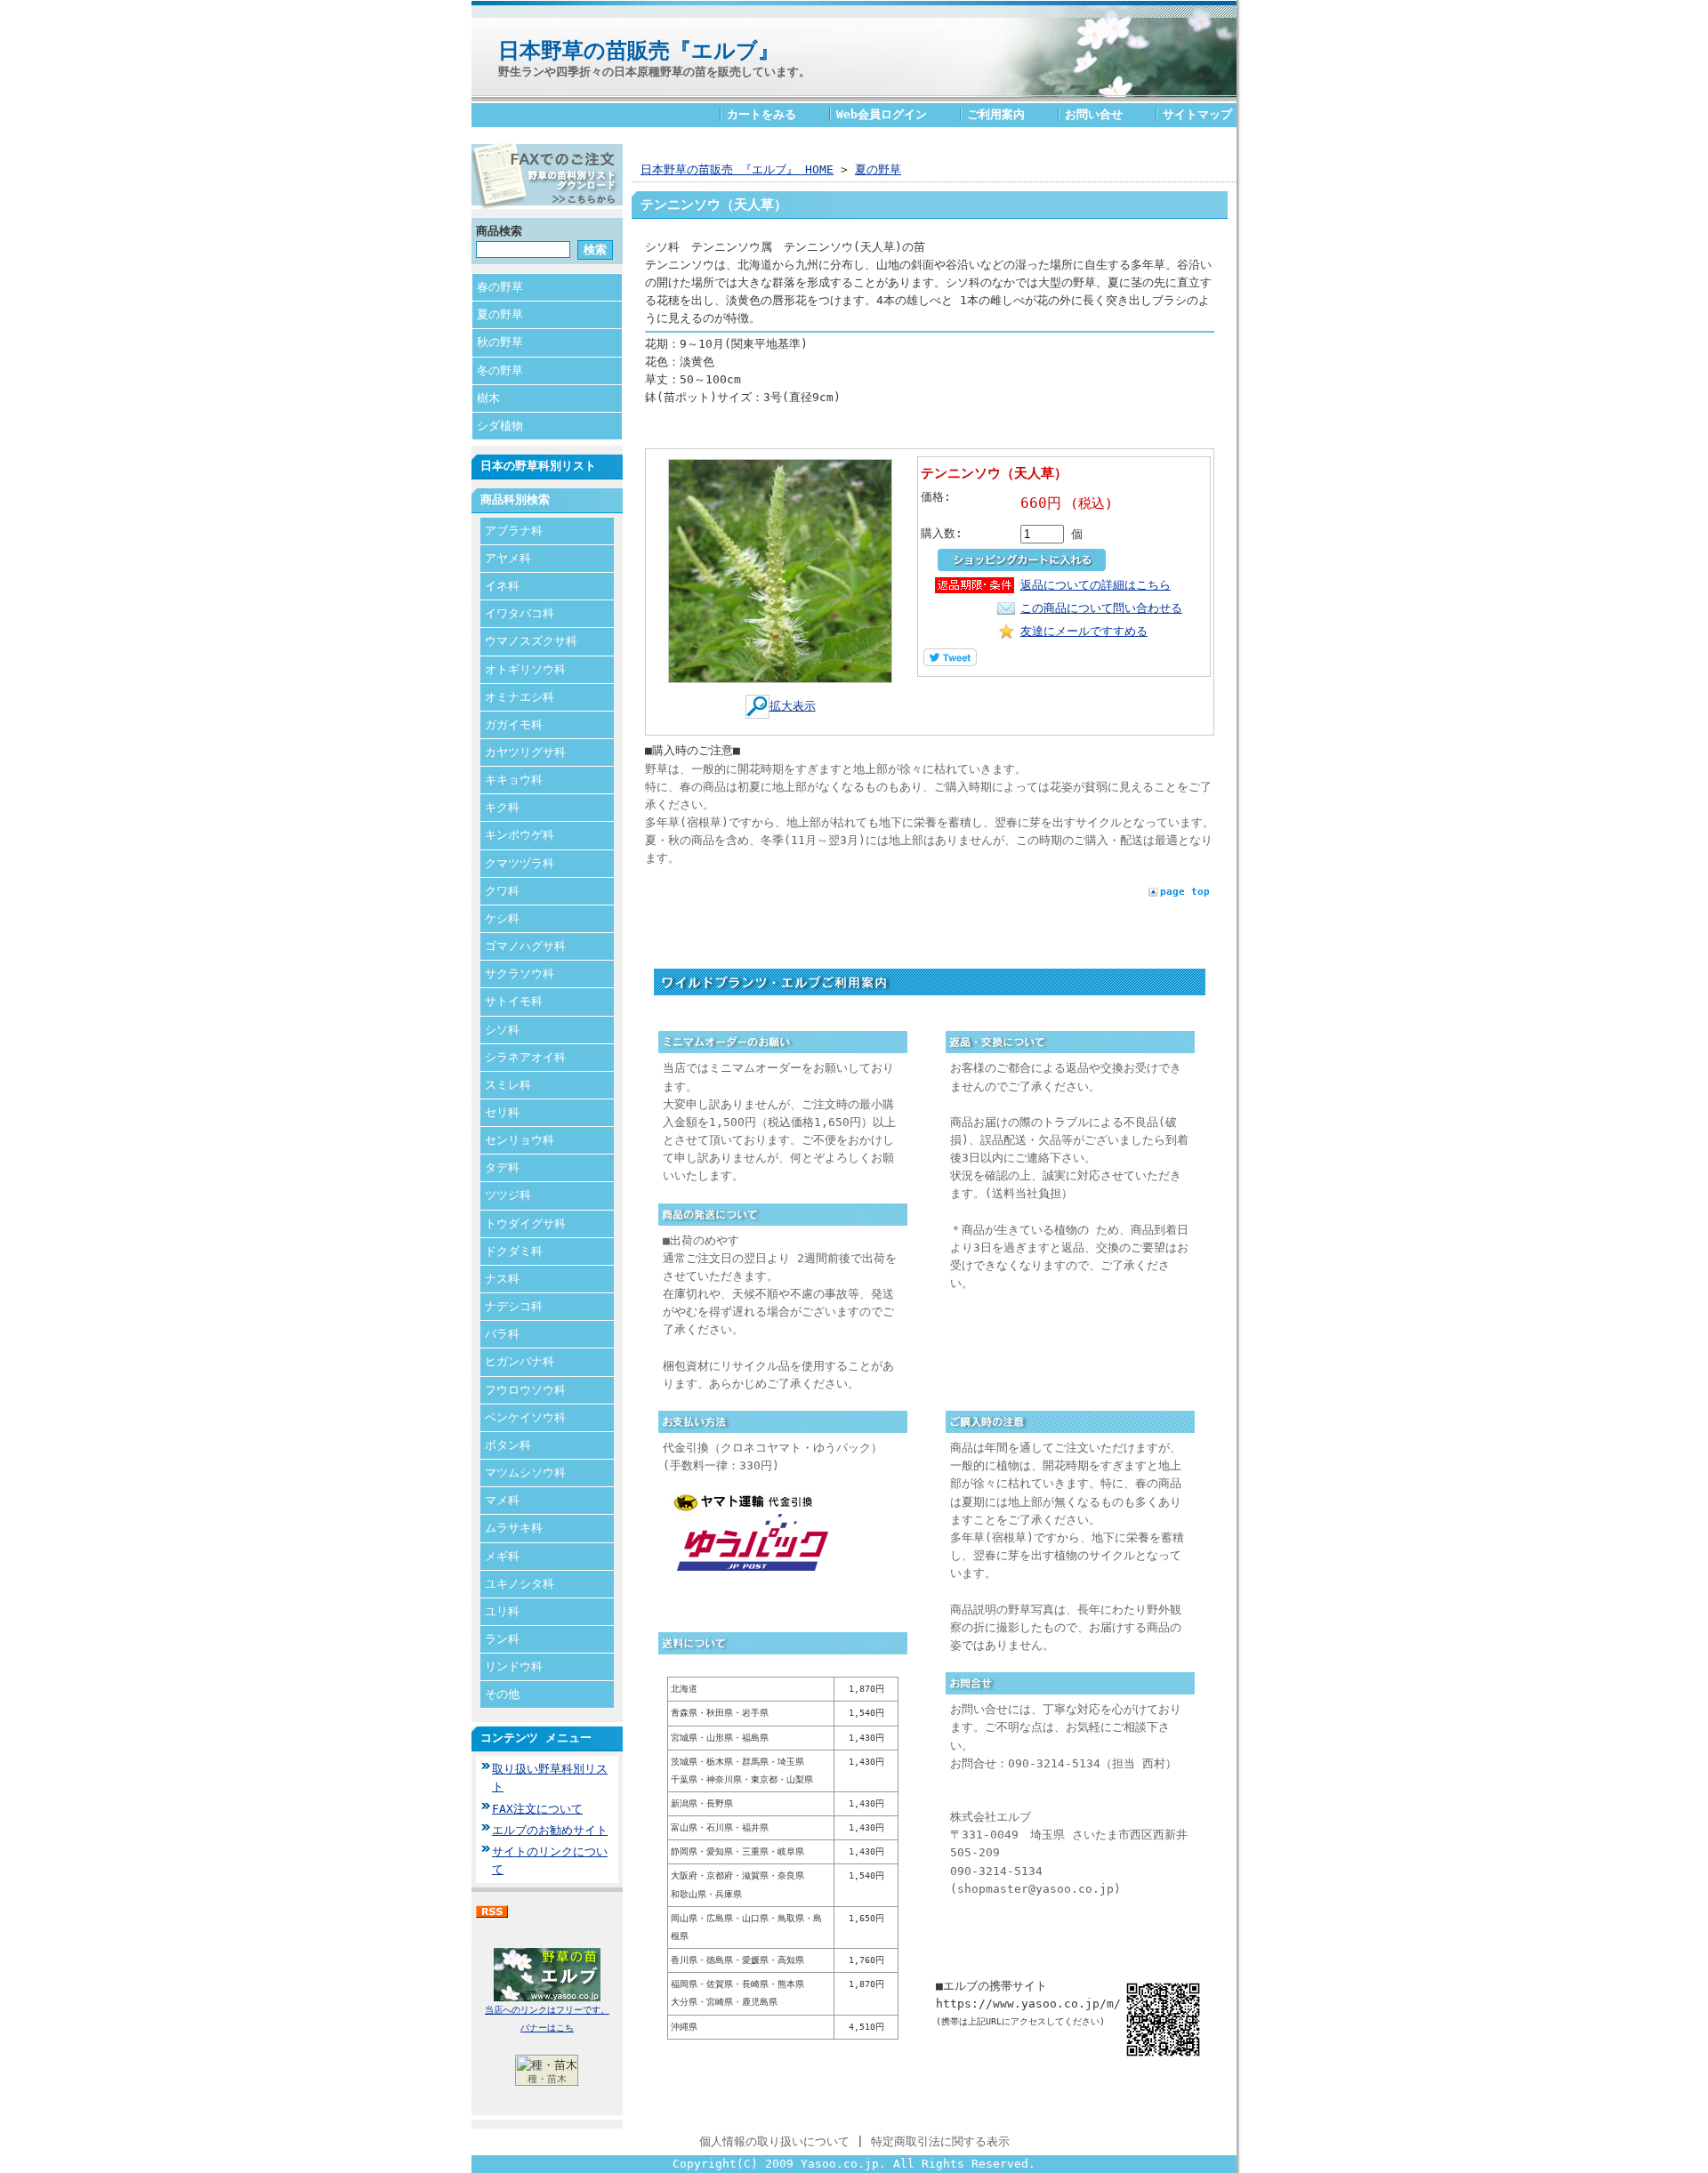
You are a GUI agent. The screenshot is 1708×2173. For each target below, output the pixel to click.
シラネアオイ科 (525, 1057)
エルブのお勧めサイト (550, 1830)
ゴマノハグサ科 (525, 946)
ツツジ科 (508, 1195)
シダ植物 (500, 426)
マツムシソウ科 (525, 1473)
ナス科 (502, 1279)
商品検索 (499, 231)
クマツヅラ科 (520, 863)
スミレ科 (508, 1085)
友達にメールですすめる (1084, 631)
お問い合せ (1094, 114)
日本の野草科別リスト (538, 466)
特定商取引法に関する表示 (940, 2141)
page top (1185, 892)
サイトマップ (1197, 114)
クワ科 (502, 891)
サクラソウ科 (520, 974)
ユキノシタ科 (520, 1584)
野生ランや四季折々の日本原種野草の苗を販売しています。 (654, 72)
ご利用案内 (996, 114)
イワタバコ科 (520, 613)
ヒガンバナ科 (520, 1361)
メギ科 (502, 1556)
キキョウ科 (514, 780)
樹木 (488, 398)
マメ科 (502, 1500)
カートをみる (761, 114)
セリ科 (502, 1112)
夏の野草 (500, 314)
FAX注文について (537, 1809)
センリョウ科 (520, 1140)
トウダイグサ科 (525, 1223)
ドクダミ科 (514, 1251)
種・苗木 (547, 2079)
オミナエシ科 (520, 697)
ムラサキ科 (514, 1528)
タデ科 (502, 1167)
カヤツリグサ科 (525, 752)
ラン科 (502, 1639)
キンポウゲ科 (520, 835)
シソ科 (502, 1030)
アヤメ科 (508, 558)
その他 (502, 1694)
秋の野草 (500, 342)
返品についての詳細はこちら (1096, 585)
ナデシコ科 (514, 1306)
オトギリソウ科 (525, 669)
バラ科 (502, 1334)
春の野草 (500, 287)
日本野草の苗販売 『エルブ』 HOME (737, 169)
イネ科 (502, 586)
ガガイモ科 (514, 724)
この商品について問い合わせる (1101, 608)
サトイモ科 (514, 1001)
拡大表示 (793, 706)
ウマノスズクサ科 (531, 641)
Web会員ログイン (882, 114)
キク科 (502, 807)
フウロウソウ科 (525, 1390)
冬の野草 (500, 370)
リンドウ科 (514, 1666)
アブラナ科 (514, 531)
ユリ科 (502, 1611)
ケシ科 (502, 918)
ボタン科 (508, 1445)
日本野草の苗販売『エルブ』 (639, 51)
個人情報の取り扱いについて (774, 2141)
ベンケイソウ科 (525, 1417)
